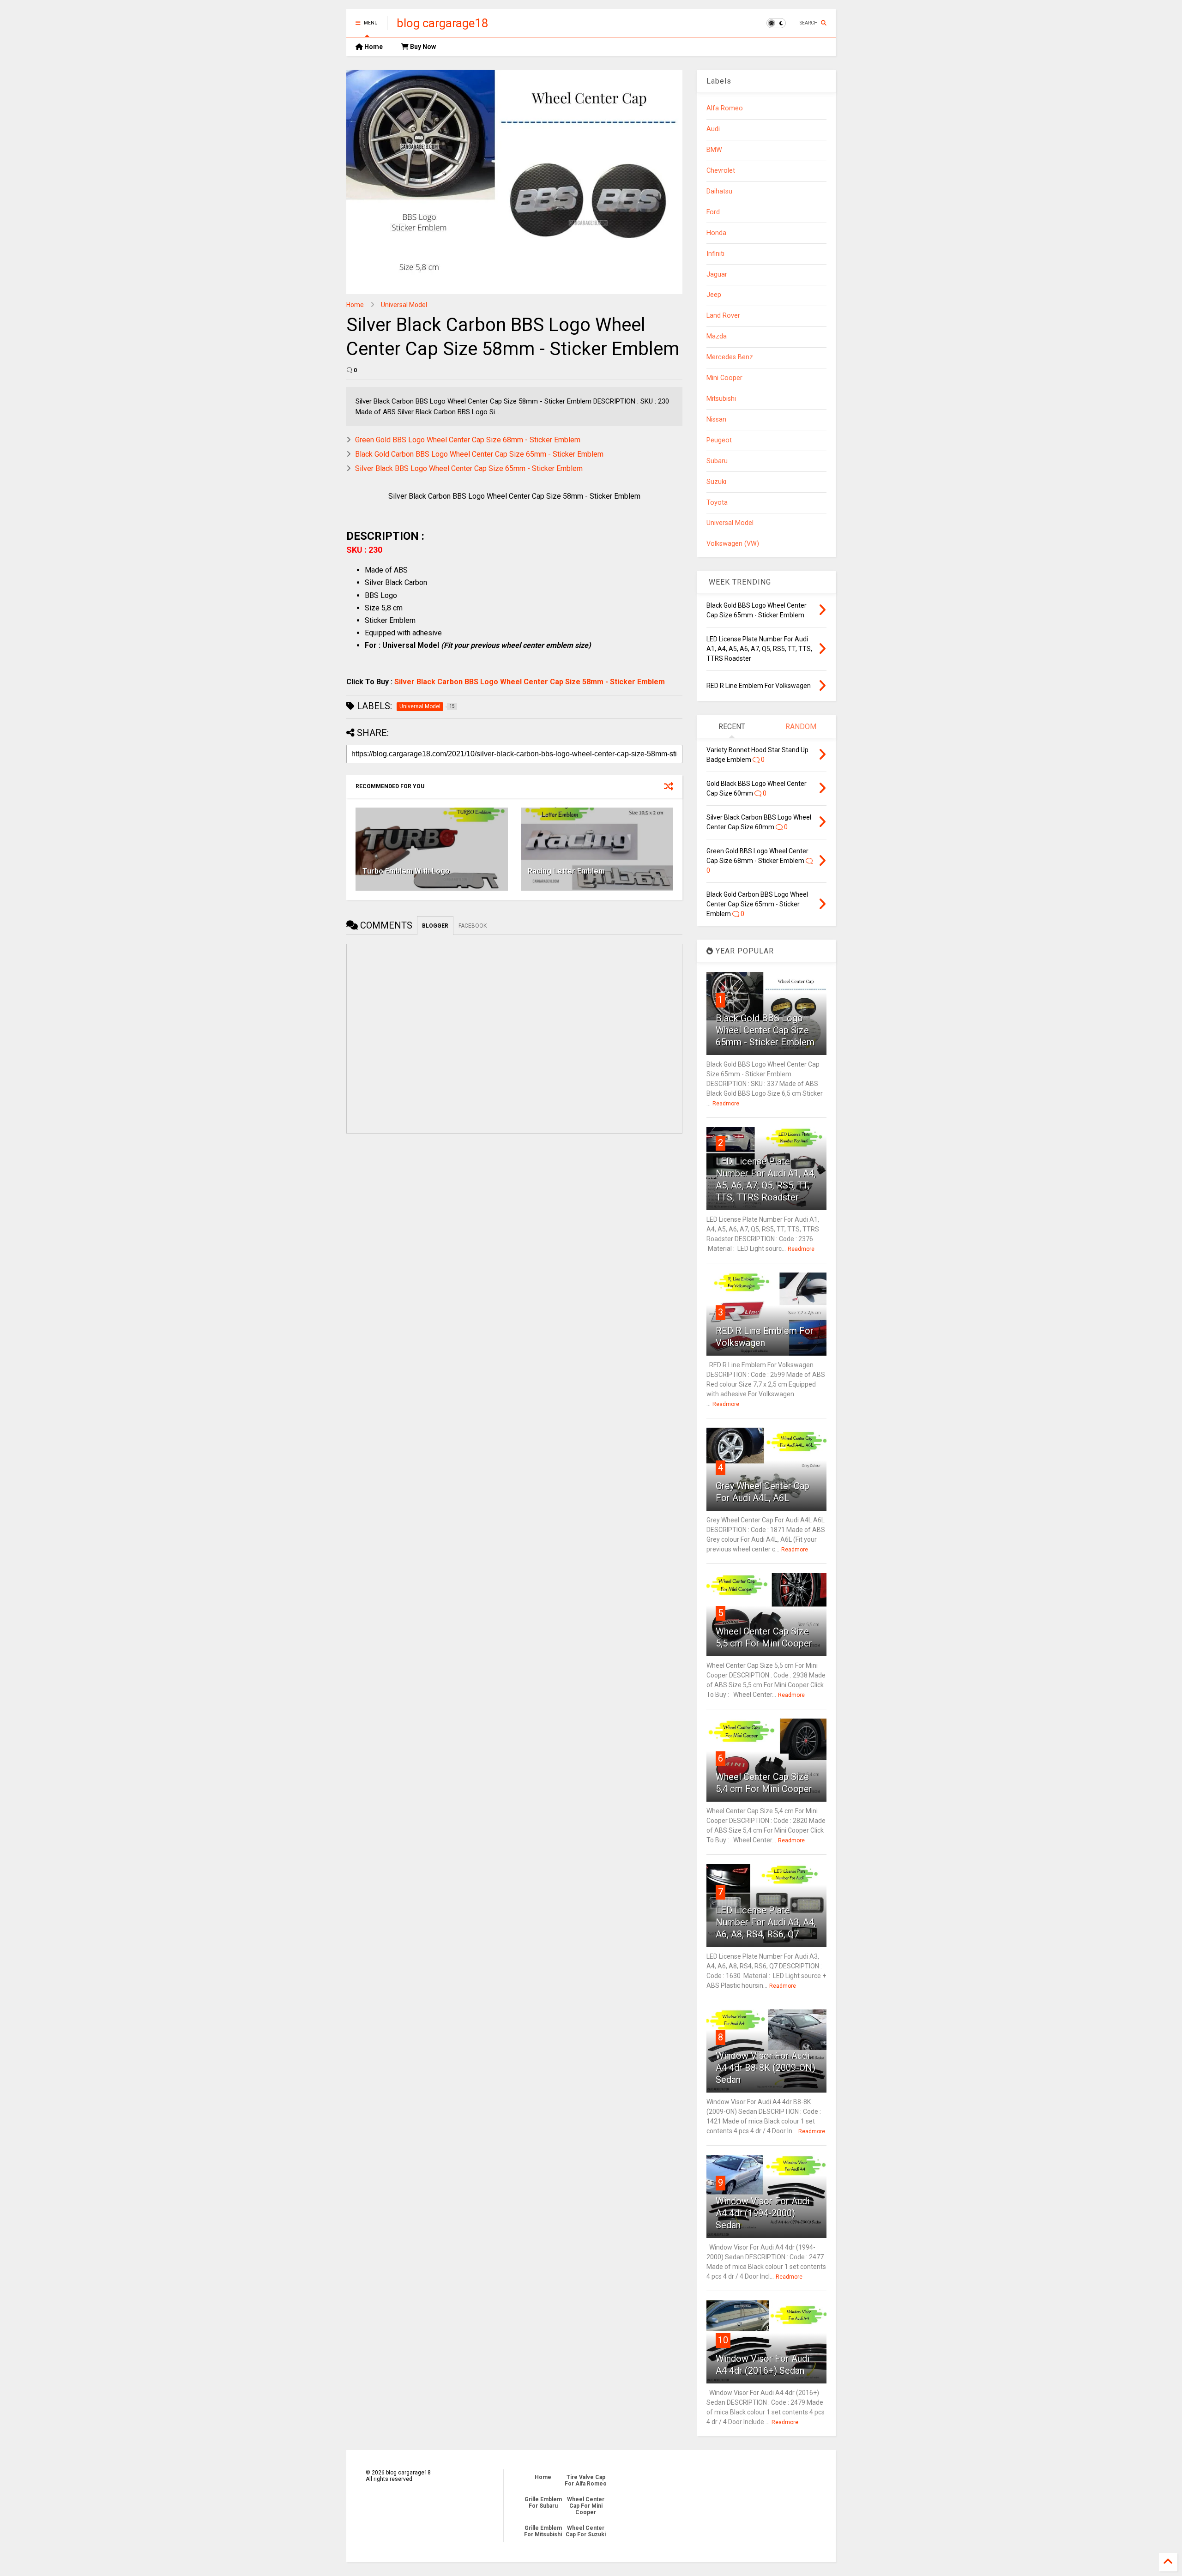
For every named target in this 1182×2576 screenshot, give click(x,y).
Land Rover (723, 316)
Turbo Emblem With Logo (406, 871)
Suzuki (716, 482)
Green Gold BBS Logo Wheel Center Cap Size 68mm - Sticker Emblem (468, 440)
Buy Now (422, 47)
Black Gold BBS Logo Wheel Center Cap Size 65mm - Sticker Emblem (765, 1030)
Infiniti (715, 254)
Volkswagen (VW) (733, 544)
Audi (713, 129)
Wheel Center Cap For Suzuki (586, 2531)
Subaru (717, 461)
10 (723, 2340)
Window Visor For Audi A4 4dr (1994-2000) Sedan (763, 2213)
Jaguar (717, 274)
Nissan (716, 419)
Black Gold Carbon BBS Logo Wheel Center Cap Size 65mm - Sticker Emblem (479, 454)
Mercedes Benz (730, 357)
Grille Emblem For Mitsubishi (543, 2531)
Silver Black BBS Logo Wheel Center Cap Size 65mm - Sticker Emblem (469, 468)
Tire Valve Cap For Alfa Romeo (586, 2480)
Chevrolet (721, 171)
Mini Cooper (724, 378)
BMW (714, 150)
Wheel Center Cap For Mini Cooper (586, 2506)
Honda (716, 233)
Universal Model (404, 305)
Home (373, 47)
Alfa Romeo (725, 108)
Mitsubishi (721, 399)
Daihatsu (719, 191)
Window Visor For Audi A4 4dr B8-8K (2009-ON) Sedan (766, 2068)
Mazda (717, 336)
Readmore (726, 1104)
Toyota (717, 503)
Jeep (714, 295)
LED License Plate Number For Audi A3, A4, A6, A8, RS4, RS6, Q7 (766, 1922)
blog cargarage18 (443, 23)
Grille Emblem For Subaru (543, 2503)
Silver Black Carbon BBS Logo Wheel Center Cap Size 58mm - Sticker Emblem (530, 682)
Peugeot (719, 440)
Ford (713, 212)
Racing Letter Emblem (566, 871)
